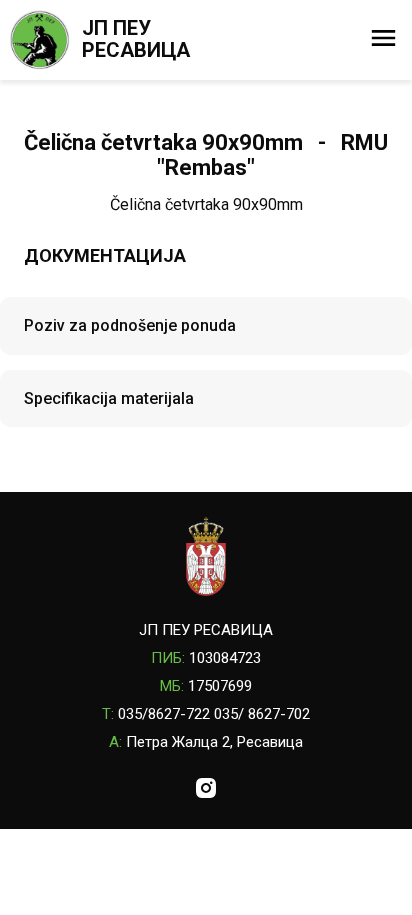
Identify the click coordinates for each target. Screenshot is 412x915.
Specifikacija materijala (109, 398)
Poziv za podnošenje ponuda (130, 325)
